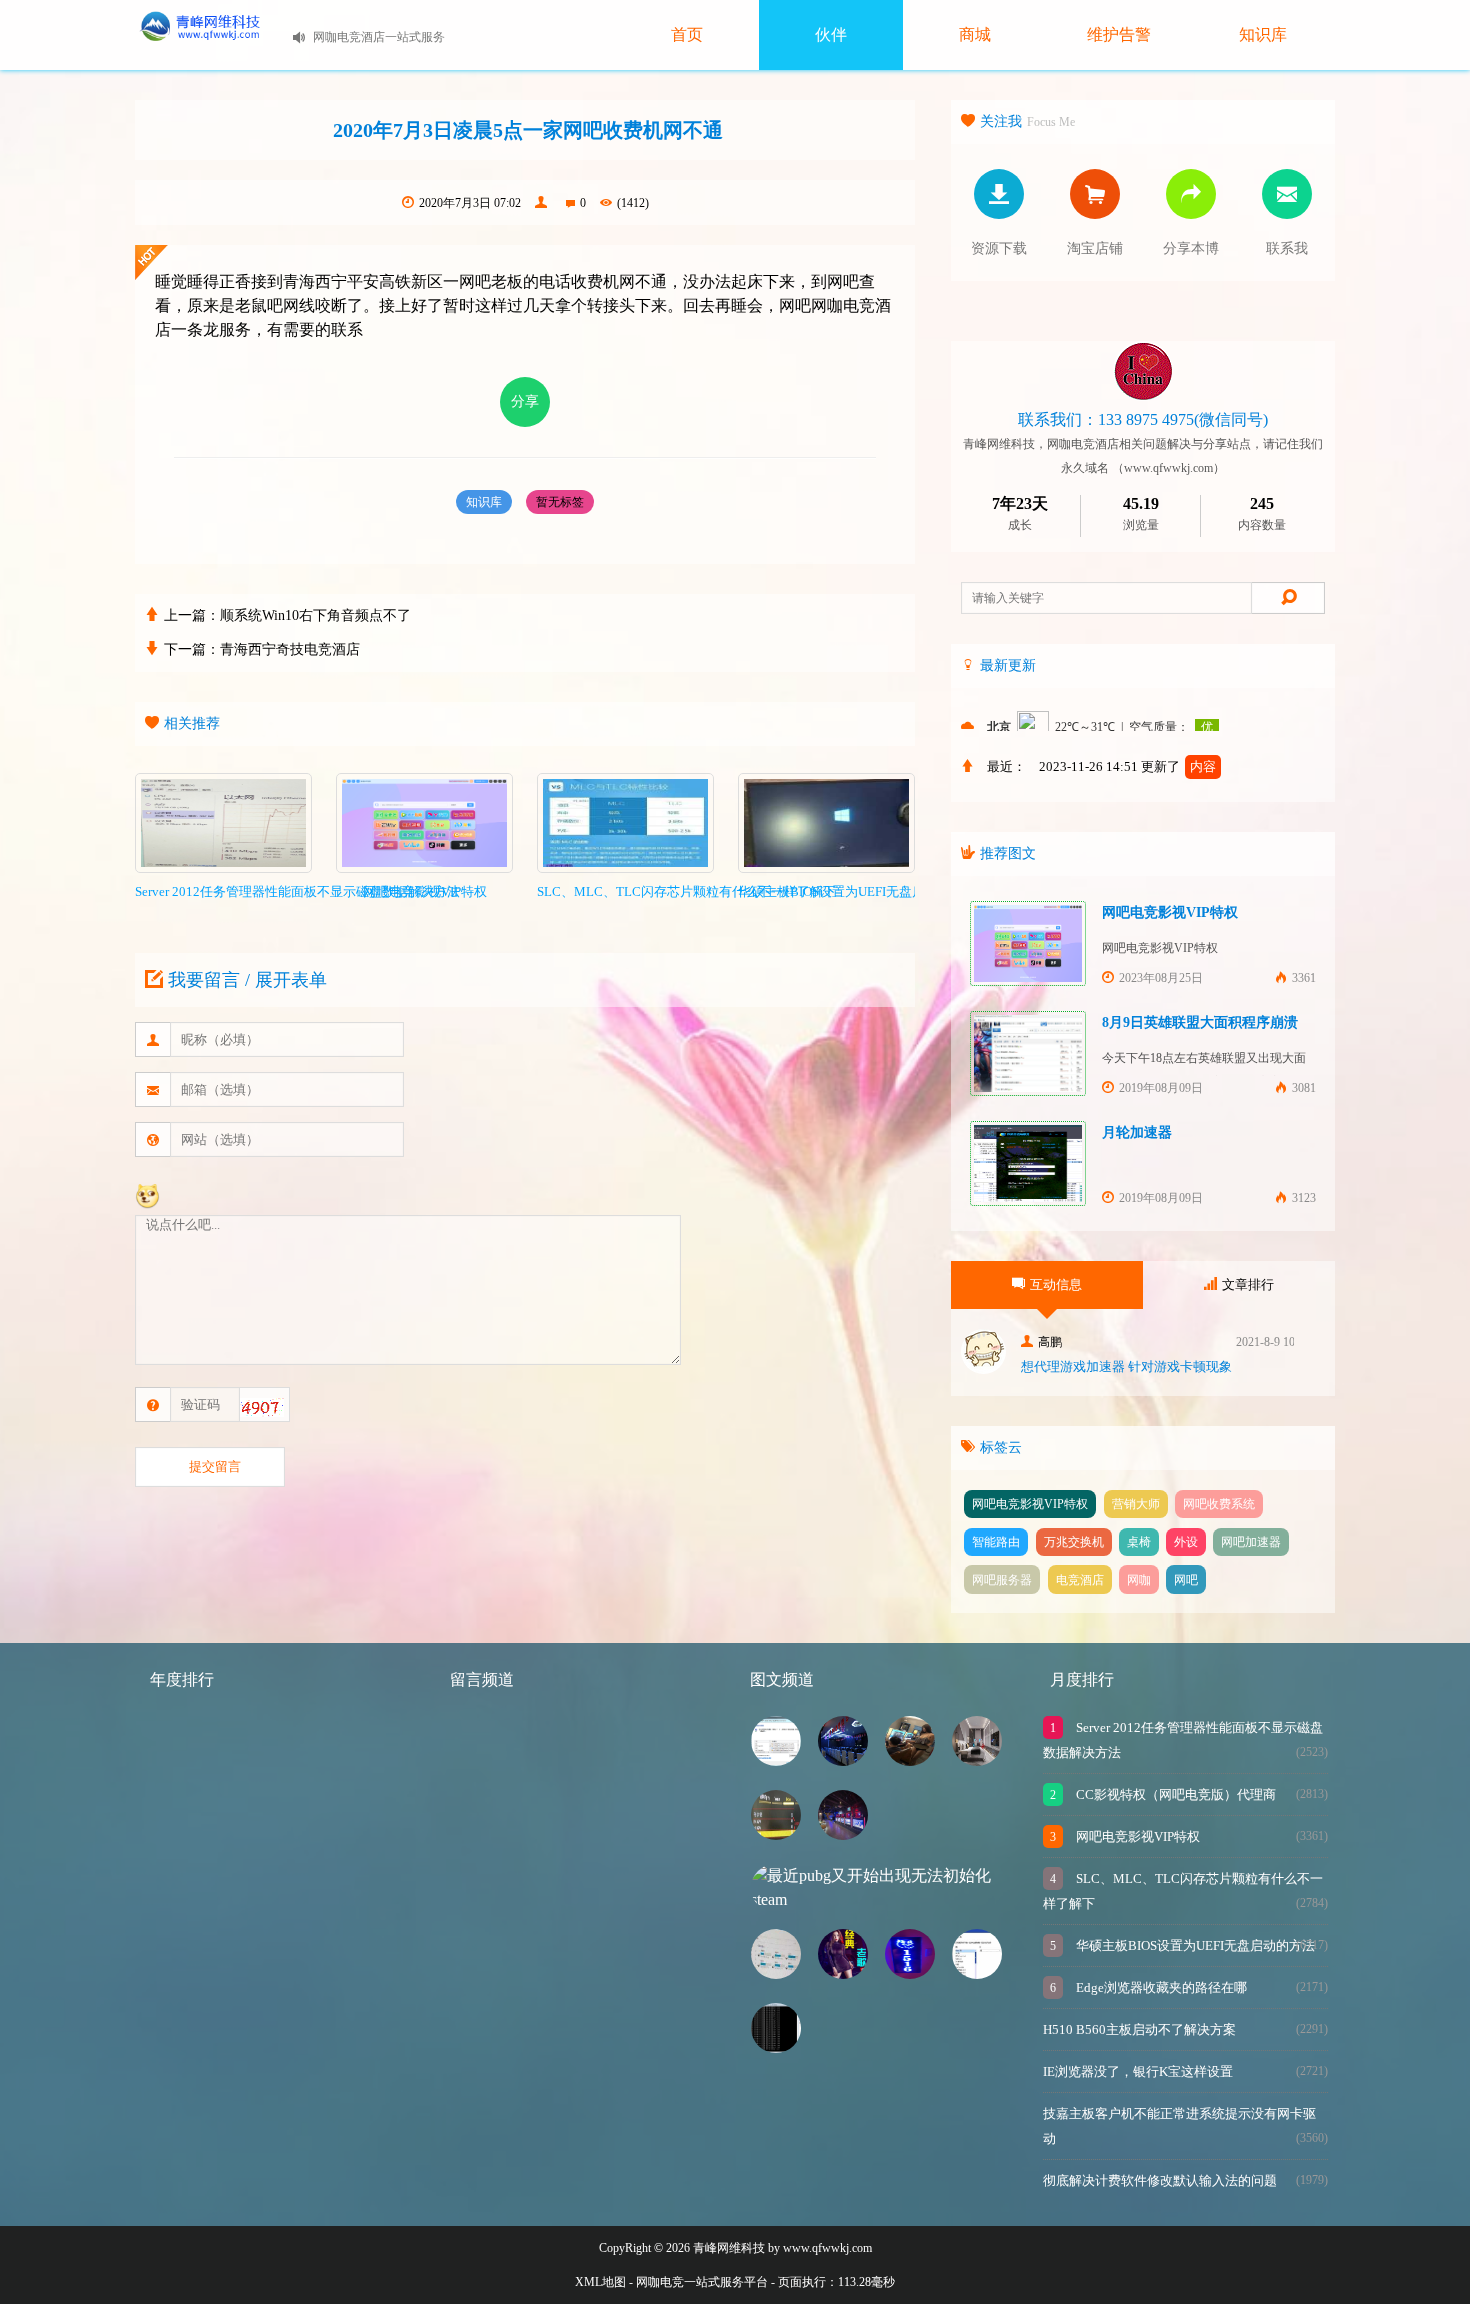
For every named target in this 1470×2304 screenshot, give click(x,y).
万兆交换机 (1074, 1542)
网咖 (1139, 1580)
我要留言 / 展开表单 (247, 980)
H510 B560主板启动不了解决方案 (1139, 2029)
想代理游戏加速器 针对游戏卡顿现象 (1126, 1366)
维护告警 (1119, 34)
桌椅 (1139, 1542)
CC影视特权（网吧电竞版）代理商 (1174, 1794)
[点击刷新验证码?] (262, 1407)
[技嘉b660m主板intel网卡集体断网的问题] (977, 1973)
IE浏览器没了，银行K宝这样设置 (1138, 2071)
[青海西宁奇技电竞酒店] (910, 1973)
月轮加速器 (1137, 1132)
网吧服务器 (1002, 1580)
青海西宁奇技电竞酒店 (290, 649)
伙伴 (831, 34)
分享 (525, 401)
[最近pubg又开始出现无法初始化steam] (885, 1899)
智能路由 (996, 1542)
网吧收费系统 (1219, 1504)
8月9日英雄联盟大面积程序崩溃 (1200, 1022)
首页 (687, 34)
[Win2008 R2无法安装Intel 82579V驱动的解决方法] (776, 1760)
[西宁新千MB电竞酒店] (977, 1760)
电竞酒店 (1080, 1580)
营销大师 (1136, 1504)
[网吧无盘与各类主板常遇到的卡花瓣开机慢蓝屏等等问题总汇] (776, 1834)
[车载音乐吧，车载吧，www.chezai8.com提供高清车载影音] (843, 1973)
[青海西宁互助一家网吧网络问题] (776, 2047)
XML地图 (600, 2282)
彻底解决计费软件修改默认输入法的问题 (1160, 2180)
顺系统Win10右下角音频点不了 (315, 615)
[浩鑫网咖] (843, 1834)
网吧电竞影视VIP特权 (1170, 912)
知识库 (1263, 34)
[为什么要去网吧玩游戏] (910, 1760)
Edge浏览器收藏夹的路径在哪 (1160, 1987)
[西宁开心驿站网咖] (843, 1760)
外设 (1186, 1542)
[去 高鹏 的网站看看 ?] (983, 1368)
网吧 (1186, 1580)
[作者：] (543, 203)
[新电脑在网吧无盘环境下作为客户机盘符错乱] (776, 1973)
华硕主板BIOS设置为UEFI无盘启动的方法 (1194, 1945)
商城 (975, 34)
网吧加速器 (1251, 1542)
